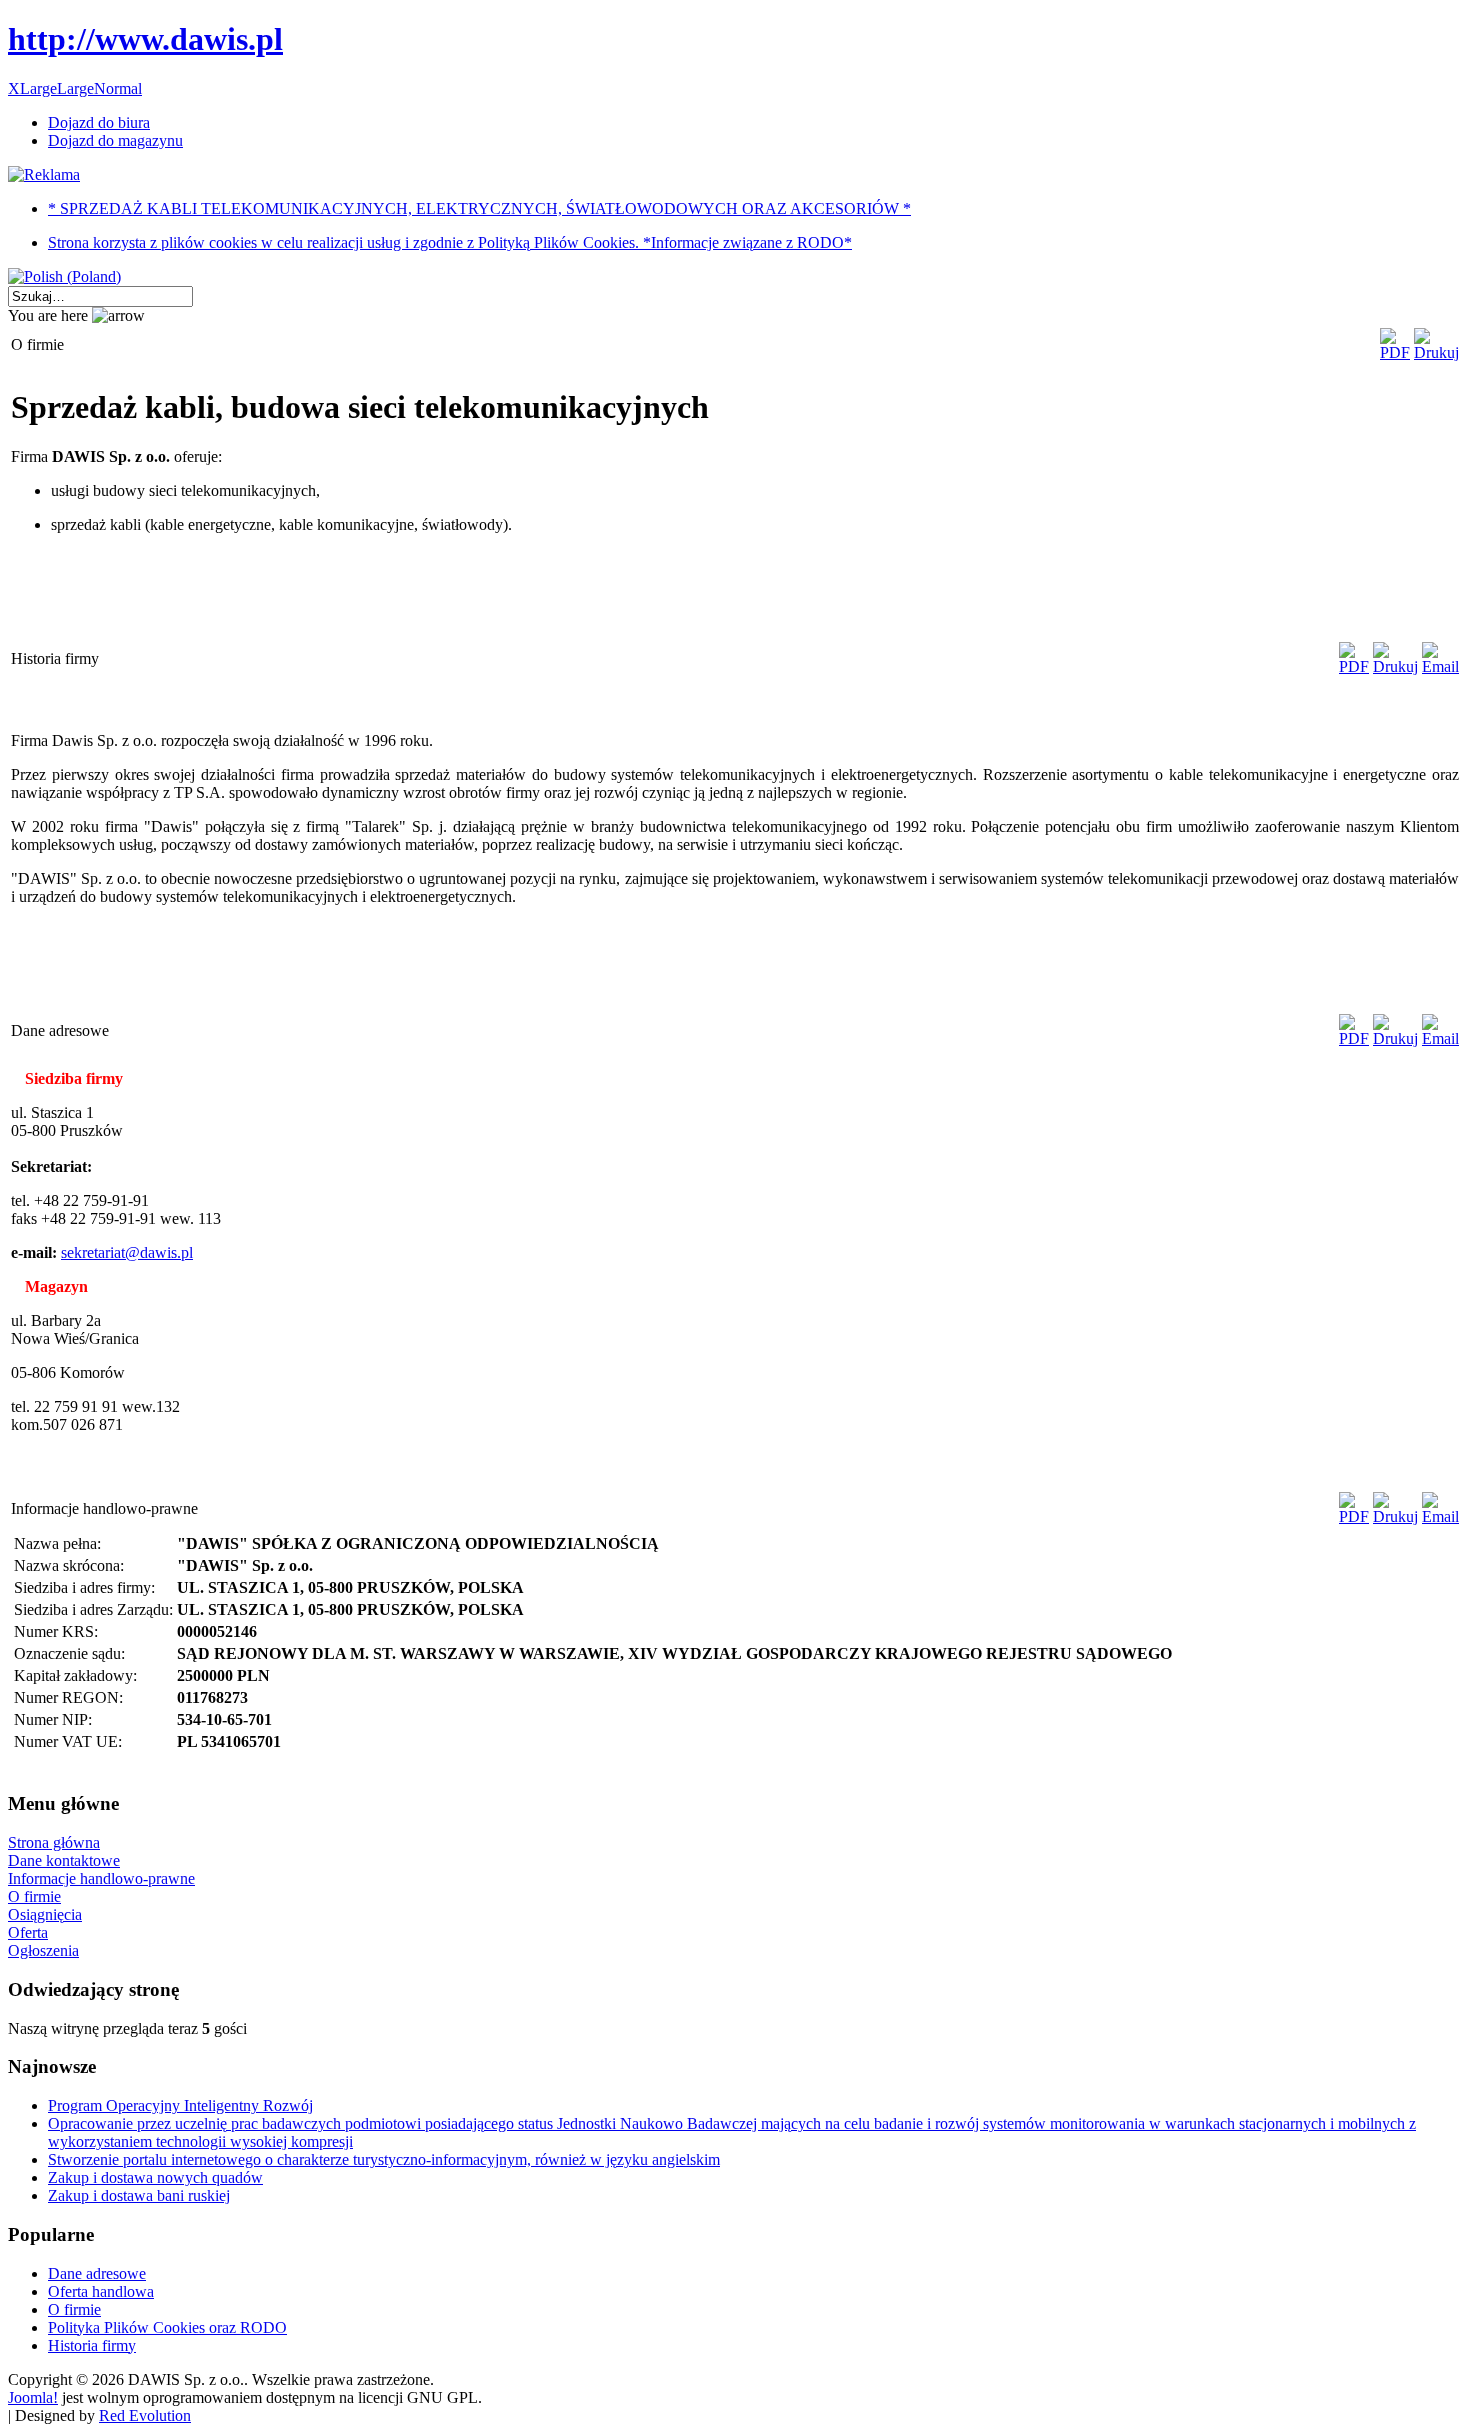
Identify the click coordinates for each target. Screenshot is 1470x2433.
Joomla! (33, 2397)
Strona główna (54, 1842)
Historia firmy (92, 2345)
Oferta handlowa (101, 2291)
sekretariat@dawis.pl (127, 1252)
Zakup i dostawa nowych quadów (155, 2177)
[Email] (1440, 666)
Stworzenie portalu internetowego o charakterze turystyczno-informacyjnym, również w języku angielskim (384, 2159)
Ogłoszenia (43, 1950)
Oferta (28, 1932)
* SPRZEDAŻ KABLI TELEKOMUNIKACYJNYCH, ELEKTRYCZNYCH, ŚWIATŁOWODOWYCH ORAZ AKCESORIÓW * (479, 208)
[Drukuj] (1436, 352)
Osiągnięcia (45, 1914)
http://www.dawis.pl (145, 39)
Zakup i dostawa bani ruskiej (139, 2195)
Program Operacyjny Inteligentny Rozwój (180, 2105)
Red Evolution (145, 2415)
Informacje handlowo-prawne (101, 1878)
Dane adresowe (97, 2273)
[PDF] (1395, 352)
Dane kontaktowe (64, 1860)
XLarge (32, 88)
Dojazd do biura (99, 122)
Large (75, 88)
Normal (118, 88)
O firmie (34, 1896)
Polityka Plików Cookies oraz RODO (167, 2327)
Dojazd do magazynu (115, 140)
